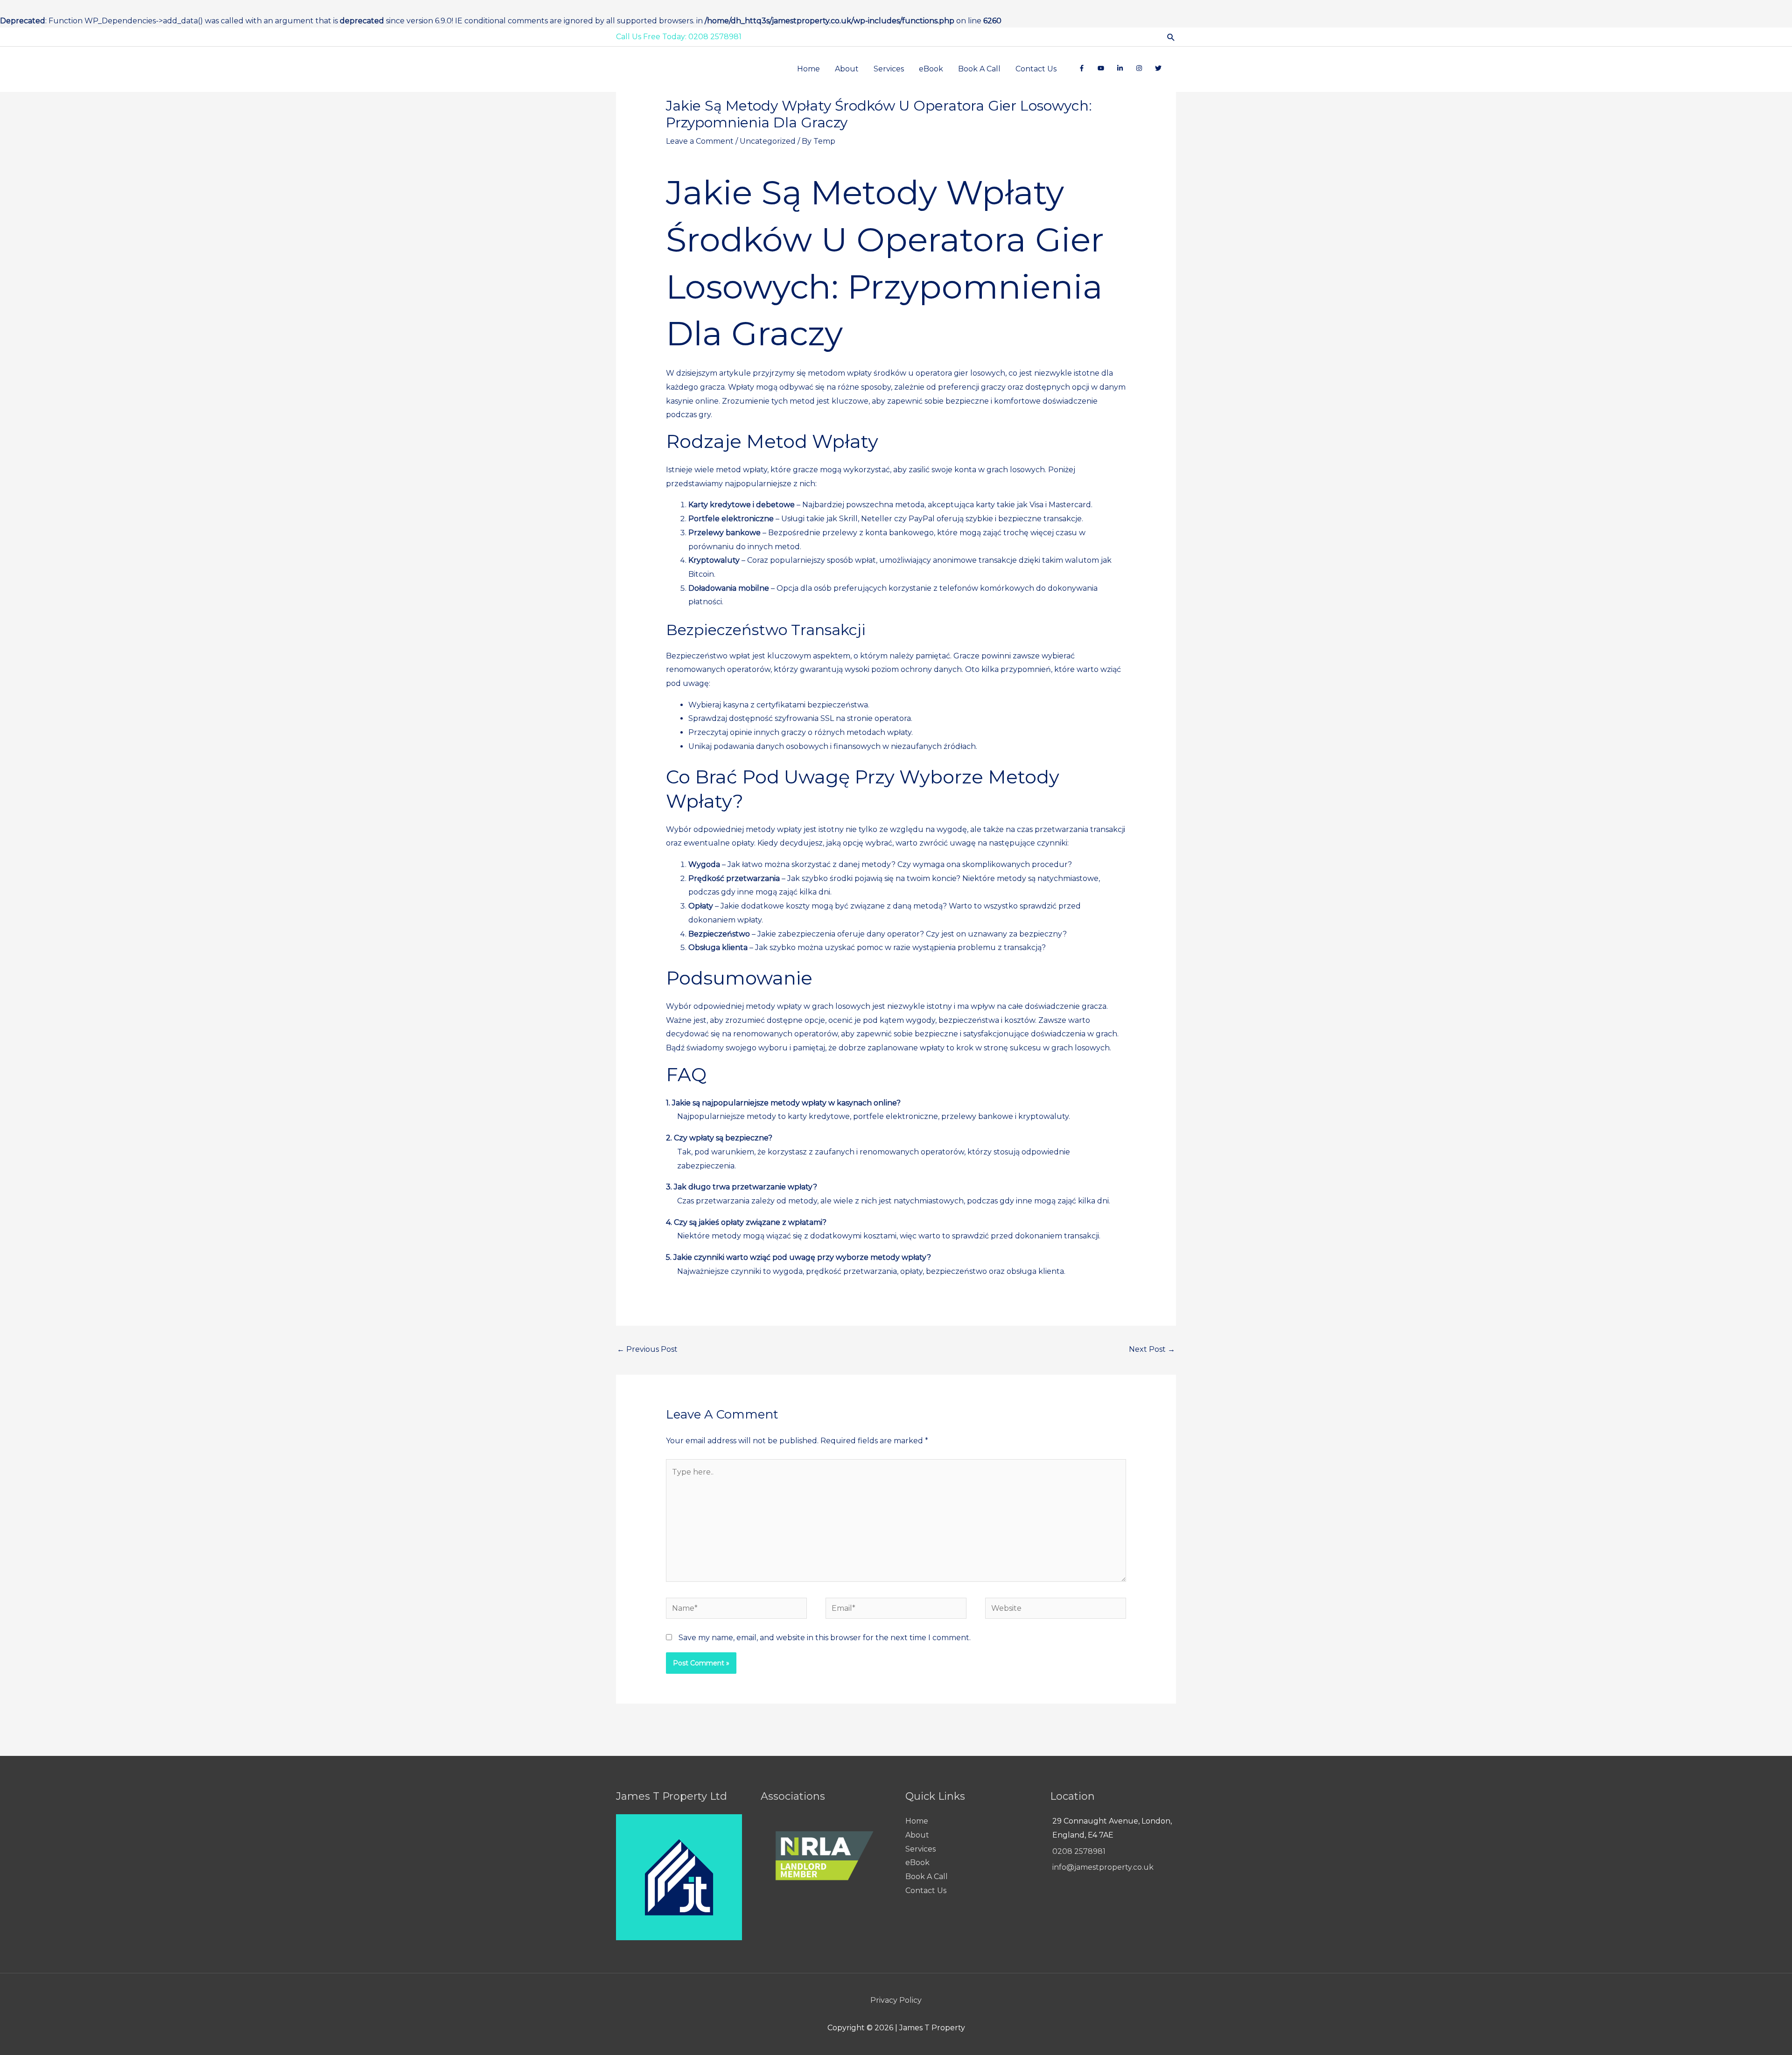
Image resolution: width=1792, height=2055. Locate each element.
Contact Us (926, 1891)
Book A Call (927, 1877)
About (917, 1835)
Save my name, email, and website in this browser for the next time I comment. (825, 1638)
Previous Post (647, 1349)
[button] (1171, 37)
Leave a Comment (700, 141)
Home (917, 1821)
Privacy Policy (896, 2000)
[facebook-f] (1084, 68)
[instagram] (1141, 68)
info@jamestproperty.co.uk (1103, 1867)
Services (920, 1849)
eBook (917, 1863)
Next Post (1152, 1349)
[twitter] (1160, 68)
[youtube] (1103, 68)
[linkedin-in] (1122, 68)
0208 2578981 (1079, 1851)
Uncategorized (768, 141)
